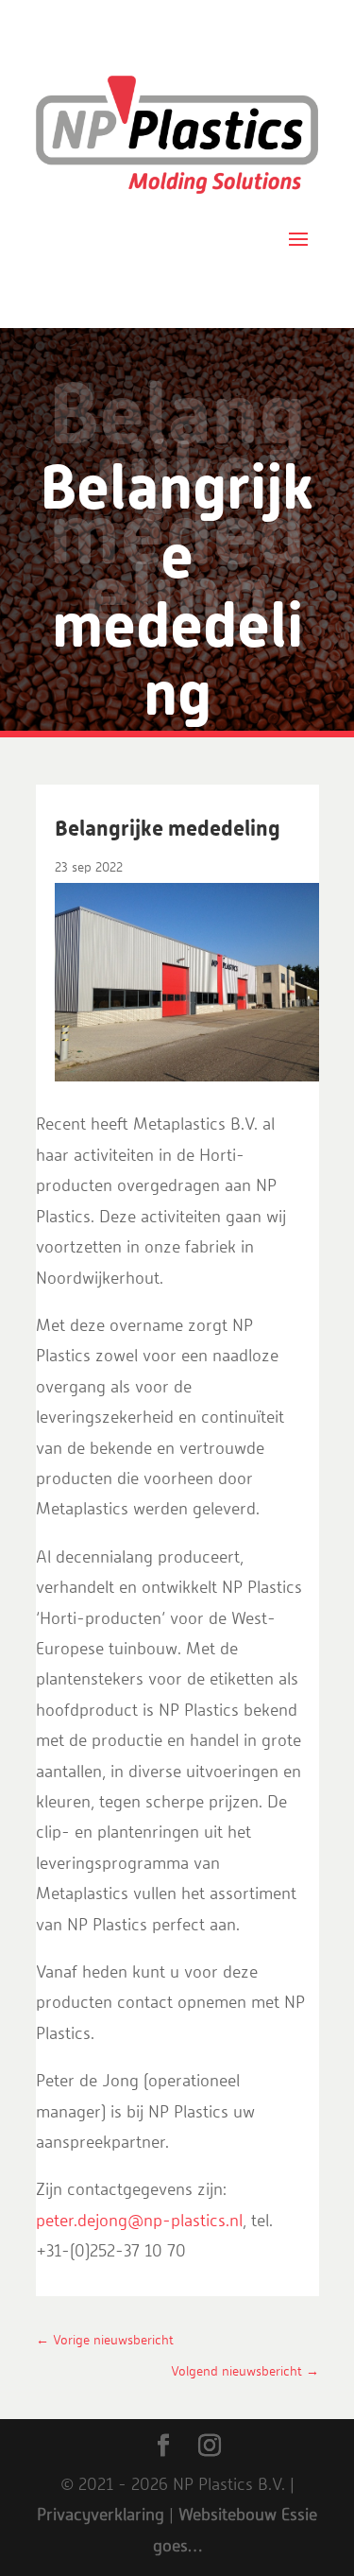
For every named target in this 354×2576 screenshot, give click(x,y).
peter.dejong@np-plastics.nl (139, 2222)
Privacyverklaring (101, 2515)
